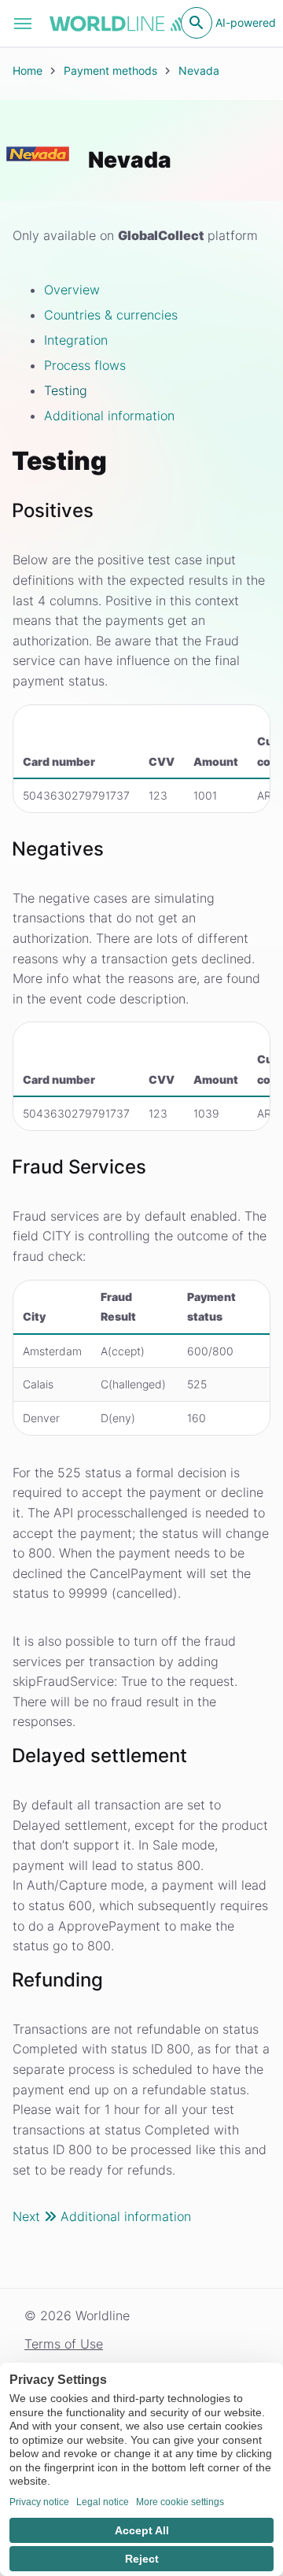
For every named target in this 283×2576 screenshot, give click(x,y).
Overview (72, 290)
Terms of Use (64, 2344)
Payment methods (110, 70)
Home (28, 70)
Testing (66, 390)
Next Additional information (102, 2216)
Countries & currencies (111, 315)
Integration (76, 340)
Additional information (109, 416)
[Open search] (197, 23)
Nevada (199, 70)
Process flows (85, 365)
